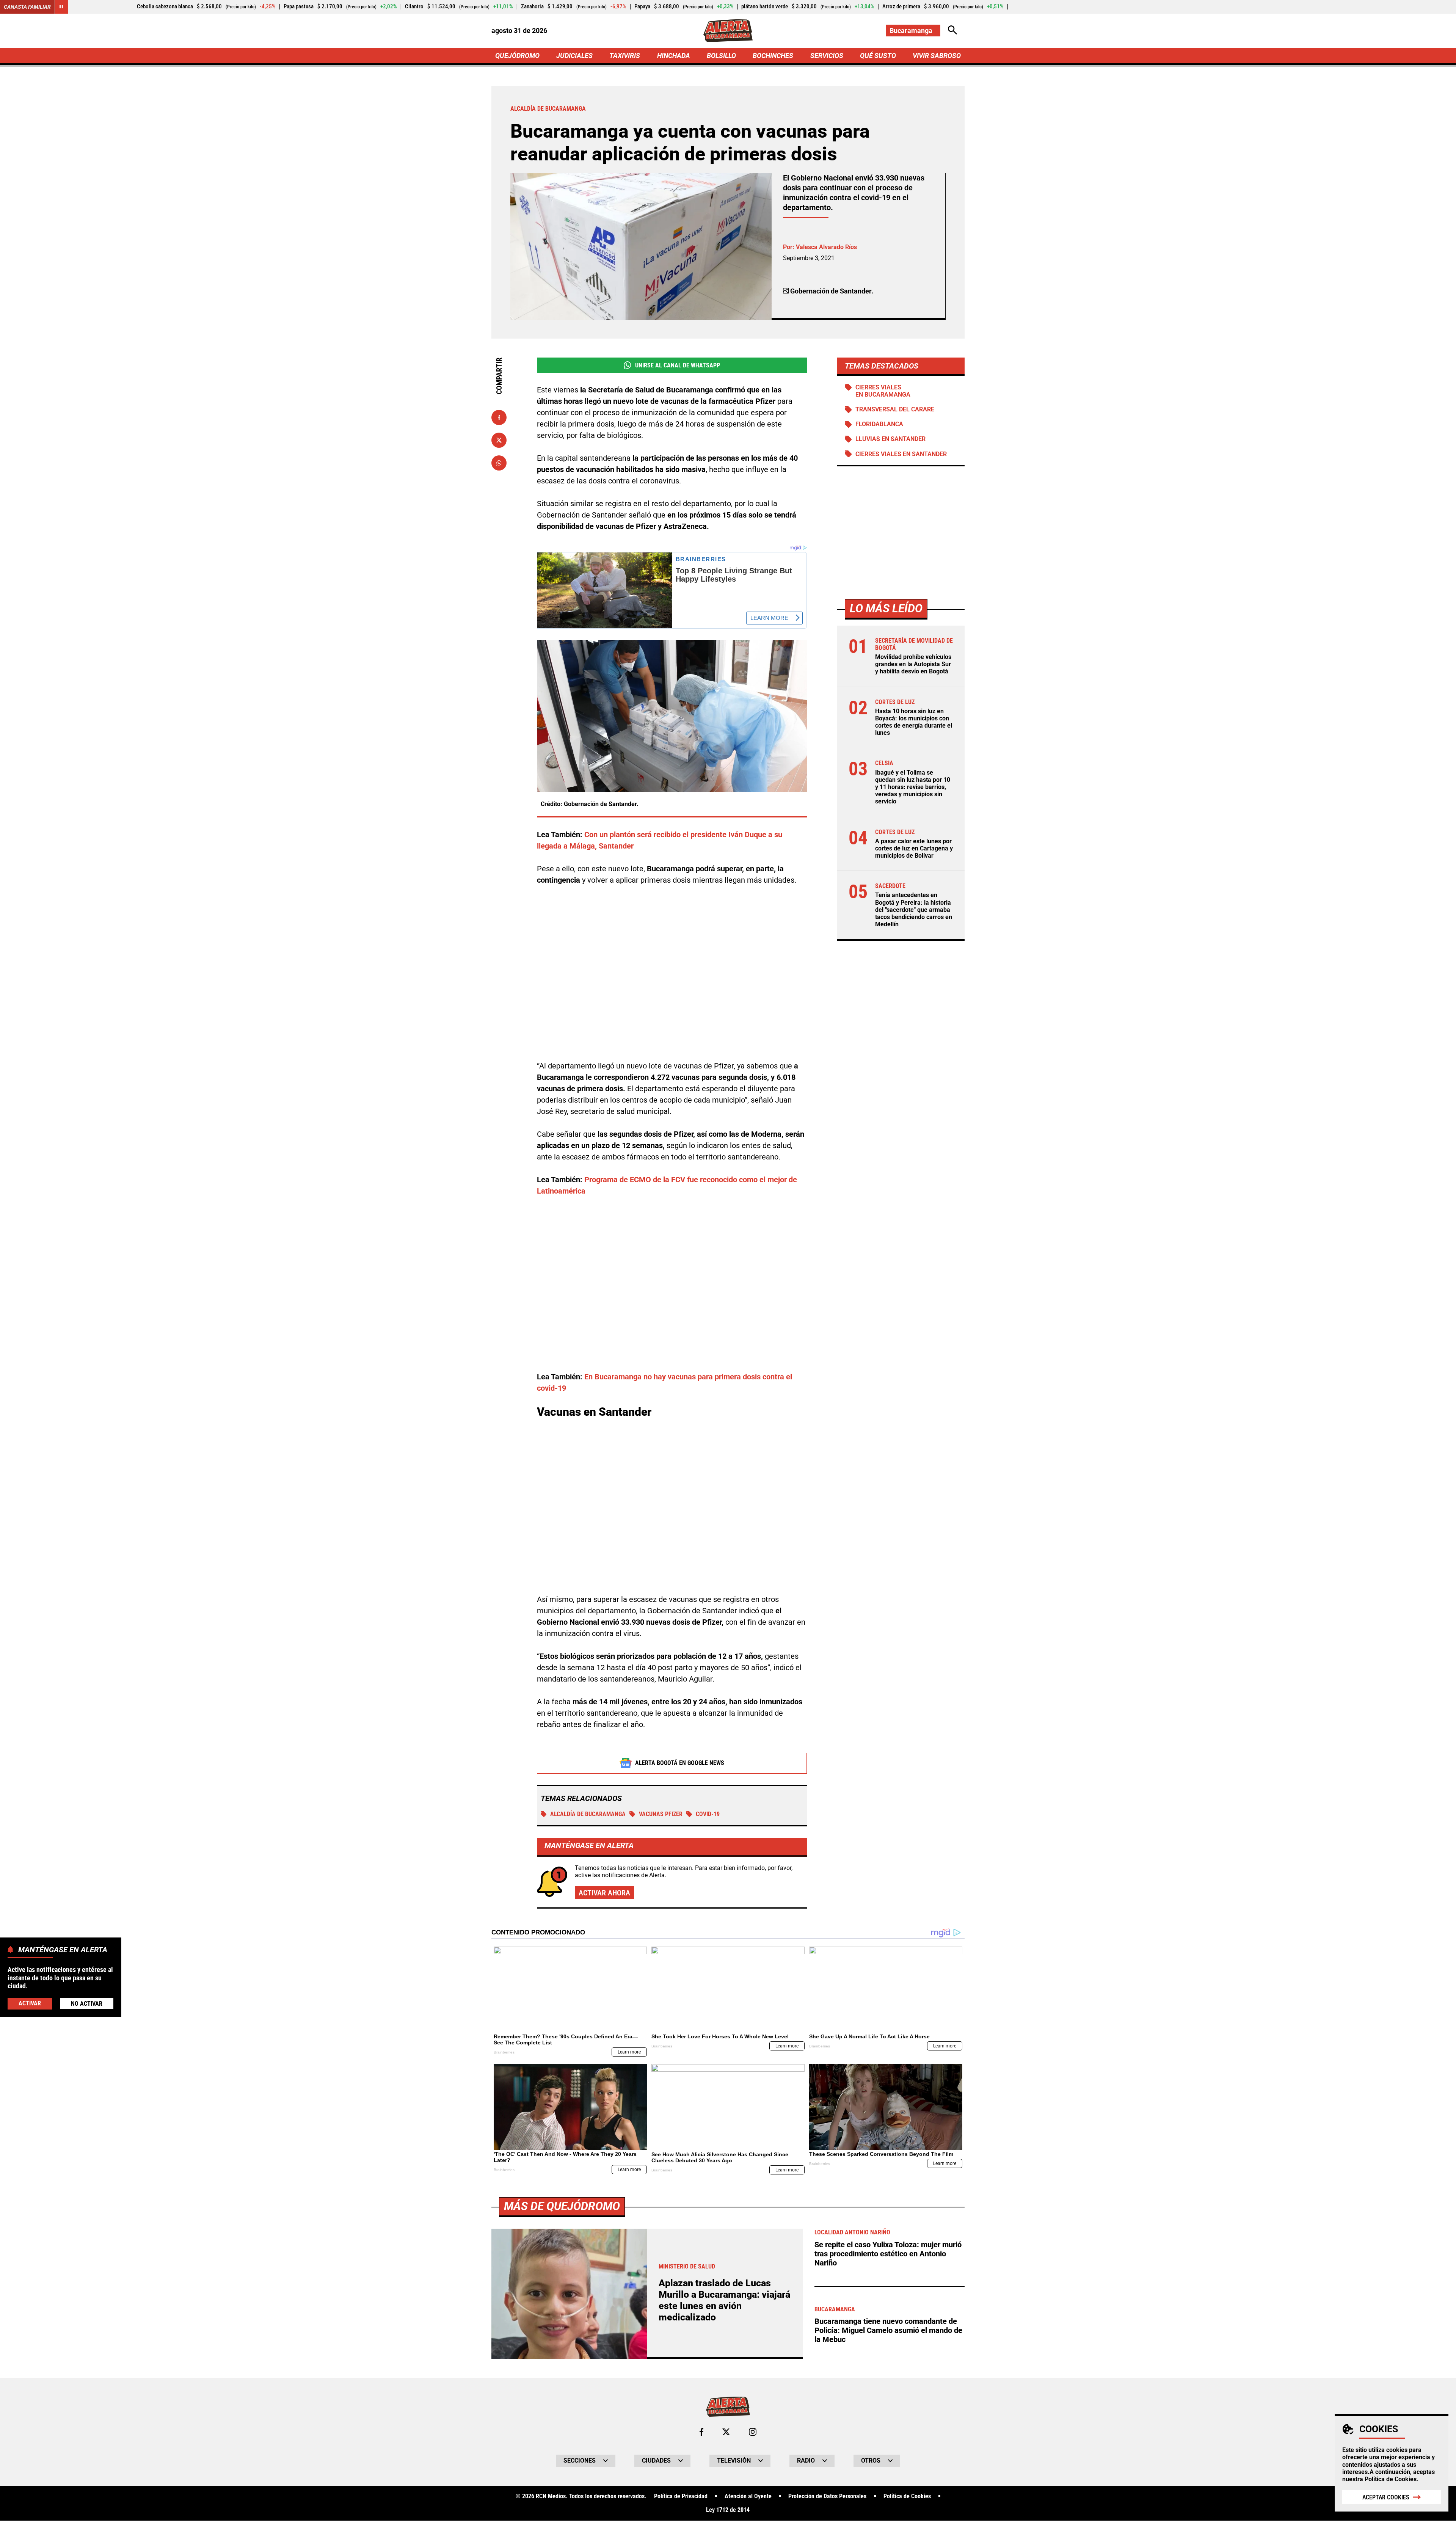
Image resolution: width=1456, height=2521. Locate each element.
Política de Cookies (1391, 2479)
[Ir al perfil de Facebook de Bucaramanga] (701, 2432)
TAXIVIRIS (625, 56)
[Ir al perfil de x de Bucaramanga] (726, 2432)
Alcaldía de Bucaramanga (588, 1814)
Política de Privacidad (681, 2496)
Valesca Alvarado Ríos (826, 247)
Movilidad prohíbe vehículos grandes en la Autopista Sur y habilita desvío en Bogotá (913, 664)
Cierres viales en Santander (901, 454)
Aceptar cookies (1386, 2497)
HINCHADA (674, 56)
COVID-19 (708, 1814)
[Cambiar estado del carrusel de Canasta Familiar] (61, 7)
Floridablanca (879, 424)
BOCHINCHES (773, 56)
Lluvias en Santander (890, 439)
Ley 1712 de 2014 (728, 2510)
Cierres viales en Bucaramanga (883, 391)
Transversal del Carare (895, 410)
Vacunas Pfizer (661, 1814)
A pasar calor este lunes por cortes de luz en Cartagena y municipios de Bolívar (914, 848)
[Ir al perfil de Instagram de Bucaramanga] (753, 2432)
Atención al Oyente (748, 2496)
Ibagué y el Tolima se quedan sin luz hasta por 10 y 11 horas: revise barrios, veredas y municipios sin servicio (913, 787)
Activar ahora (604, 1893)
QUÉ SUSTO (878, 56)
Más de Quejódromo (562, 2206)
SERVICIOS (827, 56)
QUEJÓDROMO (517, 56)
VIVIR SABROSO (937, 56)
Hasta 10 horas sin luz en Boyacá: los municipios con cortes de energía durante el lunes (914, 722)
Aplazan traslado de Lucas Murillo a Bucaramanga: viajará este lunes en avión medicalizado (724, 2300)
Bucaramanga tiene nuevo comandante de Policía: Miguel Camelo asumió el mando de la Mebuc (888, 2330)
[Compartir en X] (499, 440)
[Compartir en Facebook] (499, 417)
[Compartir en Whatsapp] (499, 463)
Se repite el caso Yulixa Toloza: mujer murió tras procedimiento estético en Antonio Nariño (888, 2254)
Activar (30, 2003)
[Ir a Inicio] (728, 31)
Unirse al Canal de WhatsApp (678, 365)
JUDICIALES (574, 56)
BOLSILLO (721, 56)
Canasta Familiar (27, 7)
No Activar (87, 2003)
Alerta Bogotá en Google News (680, 1763)
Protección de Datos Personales (827, 2496)
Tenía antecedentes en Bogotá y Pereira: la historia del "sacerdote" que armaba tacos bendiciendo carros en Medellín (914, 910)
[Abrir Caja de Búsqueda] (952, 31)
